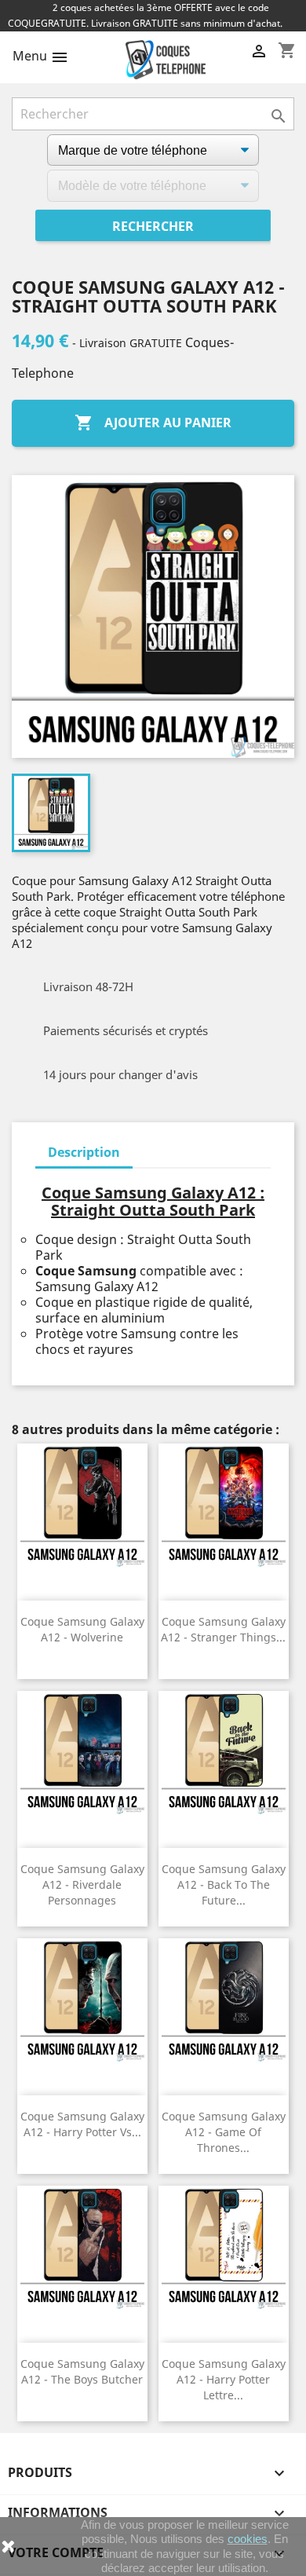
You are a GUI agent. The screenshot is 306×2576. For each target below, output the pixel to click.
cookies (248, 2539)
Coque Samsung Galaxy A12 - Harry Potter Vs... (82, 2124)
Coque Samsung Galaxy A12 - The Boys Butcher (82, 2371)
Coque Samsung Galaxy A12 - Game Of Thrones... (224, 2132)
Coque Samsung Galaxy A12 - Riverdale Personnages (82, 1884)
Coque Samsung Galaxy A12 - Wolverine (82, 1629)
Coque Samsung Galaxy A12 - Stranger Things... (223, 1629)
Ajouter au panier (153, 423)
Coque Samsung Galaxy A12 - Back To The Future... (224, 1884)
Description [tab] (84, 1152)
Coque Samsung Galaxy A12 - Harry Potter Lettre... (224, 2379)
